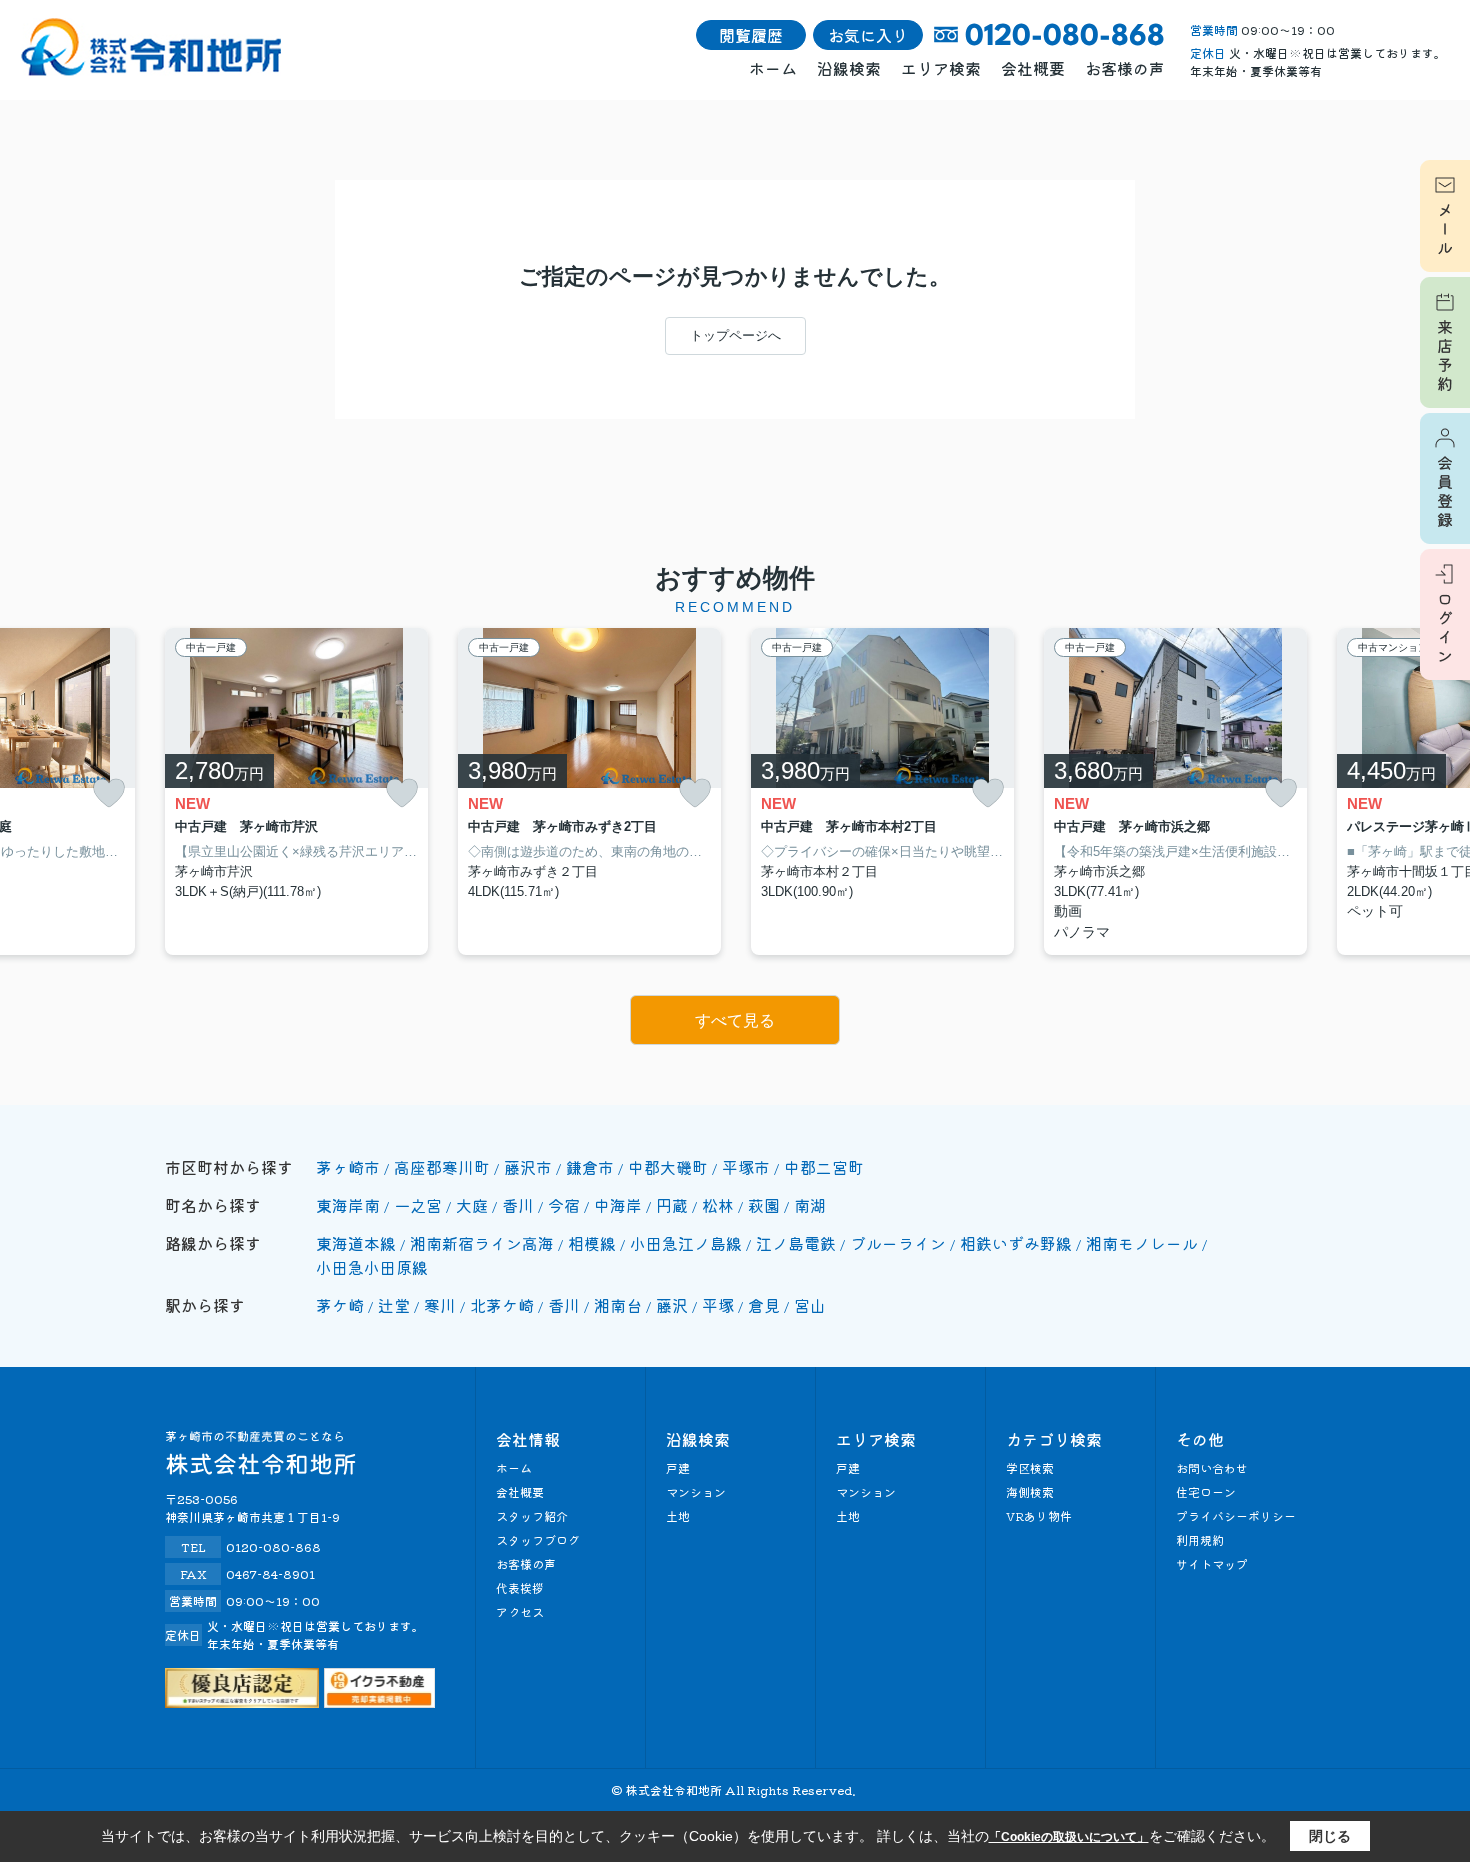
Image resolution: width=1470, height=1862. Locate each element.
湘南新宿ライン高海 (482, 1243)
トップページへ (735, 335)
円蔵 (672, 1205)
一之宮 (418, 1205)
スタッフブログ (538, 1539)
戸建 (678, 1467)
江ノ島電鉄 (796, 1243)
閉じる (1330, 1836)
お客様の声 (1125, 68)
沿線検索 (849, 68)
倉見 (764, 1305)
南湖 (810, 1205)
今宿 (564, 1205)
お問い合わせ (1212, 1467)
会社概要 (1033, 68)
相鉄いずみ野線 (1016, 1243)
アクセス (520, 1611)
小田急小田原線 (372, 1267)
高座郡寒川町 (442, 1167)
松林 (718, 1205)
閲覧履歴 (751, 35)
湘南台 (618, 1305)
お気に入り (868, 35)
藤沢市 (528, 1167)
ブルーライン (898, 1243)
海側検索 (1030, 1491)
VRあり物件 (1039, 1515)
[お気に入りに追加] (109, 793)
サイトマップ (1212, 1563)
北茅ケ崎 (502, 1305)
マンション (696, 1491)
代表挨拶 (520, 1587)
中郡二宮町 (824, 1167)
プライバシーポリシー (1236, 1515)
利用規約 (1200, 1539)
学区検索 (1030, 1467)
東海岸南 (348, 1205)
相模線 (592, 1243)
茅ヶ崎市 (348, 1167)
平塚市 (746, 1167)
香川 (518, 1205)
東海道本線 (356, 1243)
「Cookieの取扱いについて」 (1069, 1837)
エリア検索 (941, 68)
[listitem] (296, 792)
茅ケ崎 (340, 1305)
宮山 (810, 1305)
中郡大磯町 (668, 1167)
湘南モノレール (1142, 1243)
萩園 (764, 1205)
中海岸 (618, 1205)
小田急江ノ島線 (686, 1243)
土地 (678, 1515)
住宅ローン (1206, 1491)
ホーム (773, 68)
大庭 (472, 1205)
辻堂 (394, 1305)
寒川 (440, 1305)
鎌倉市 (590, 1167)
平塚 (718, 1305)
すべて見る (735, 1020)
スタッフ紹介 (532, 1515)
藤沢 (672, 1305)
